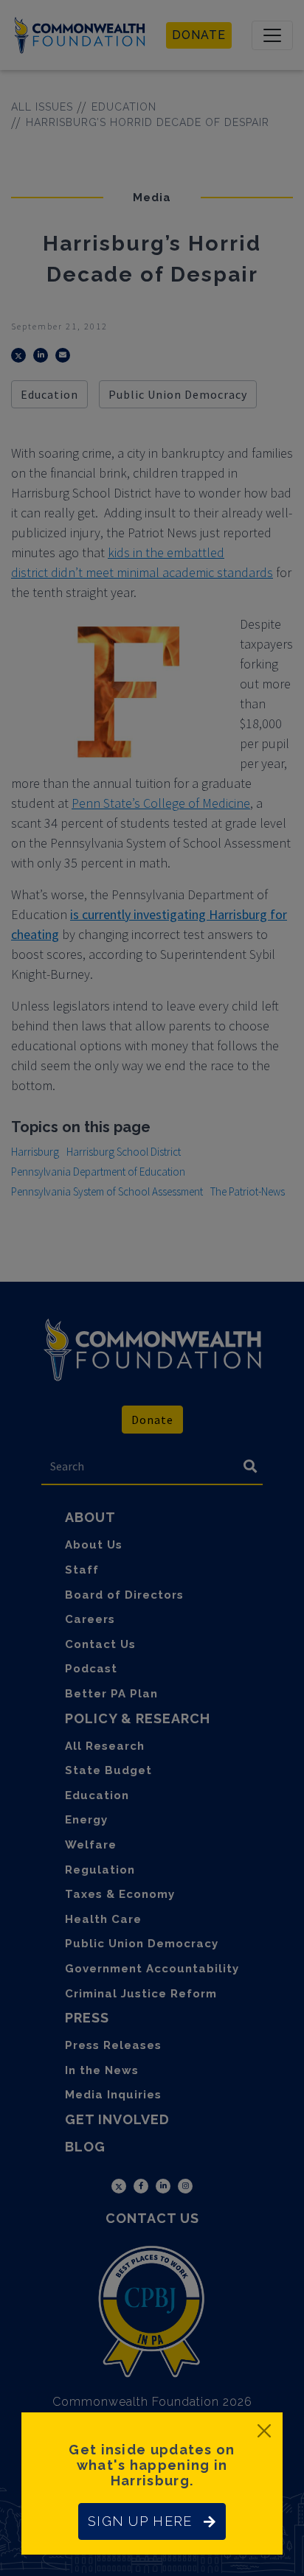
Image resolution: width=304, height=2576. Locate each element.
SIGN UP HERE (140, 2521)
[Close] (264, 2431)
